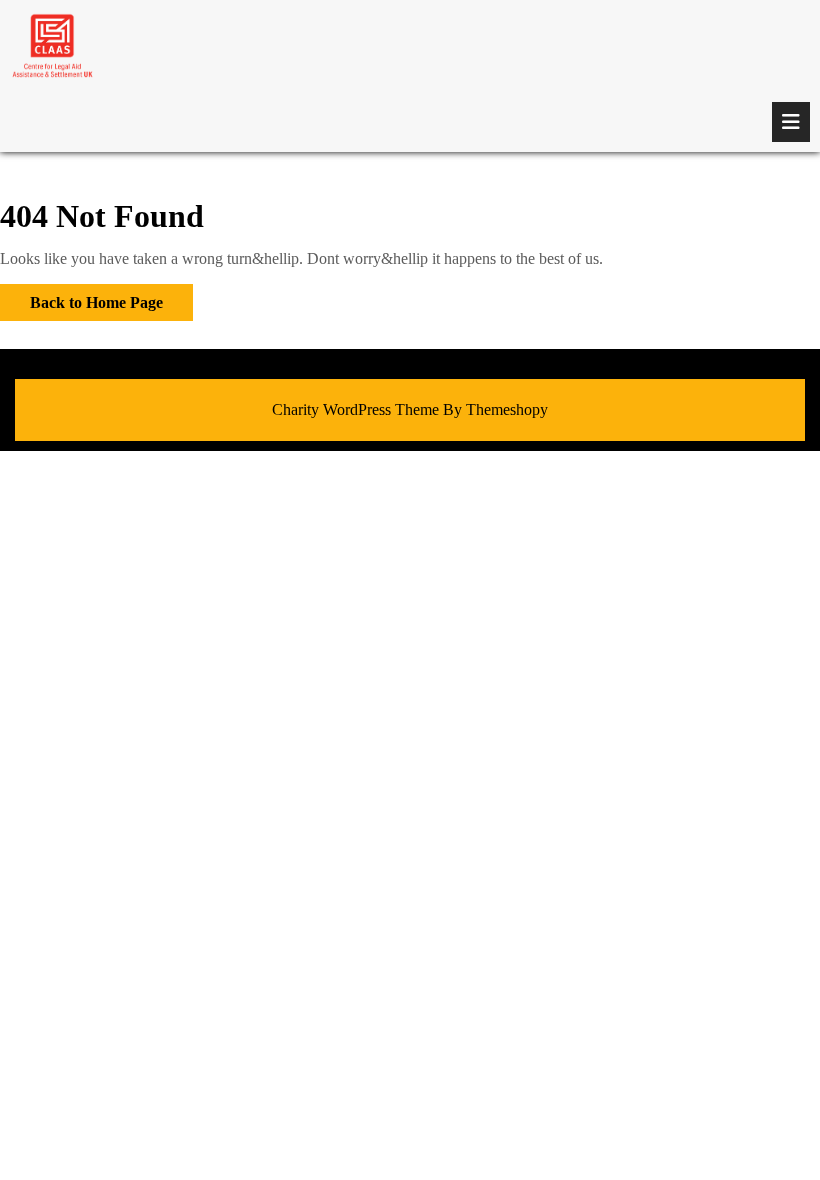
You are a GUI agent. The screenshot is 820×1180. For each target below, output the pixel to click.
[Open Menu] (791, 122)
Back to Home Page (81, 297)
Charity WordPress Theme (355, 409)
